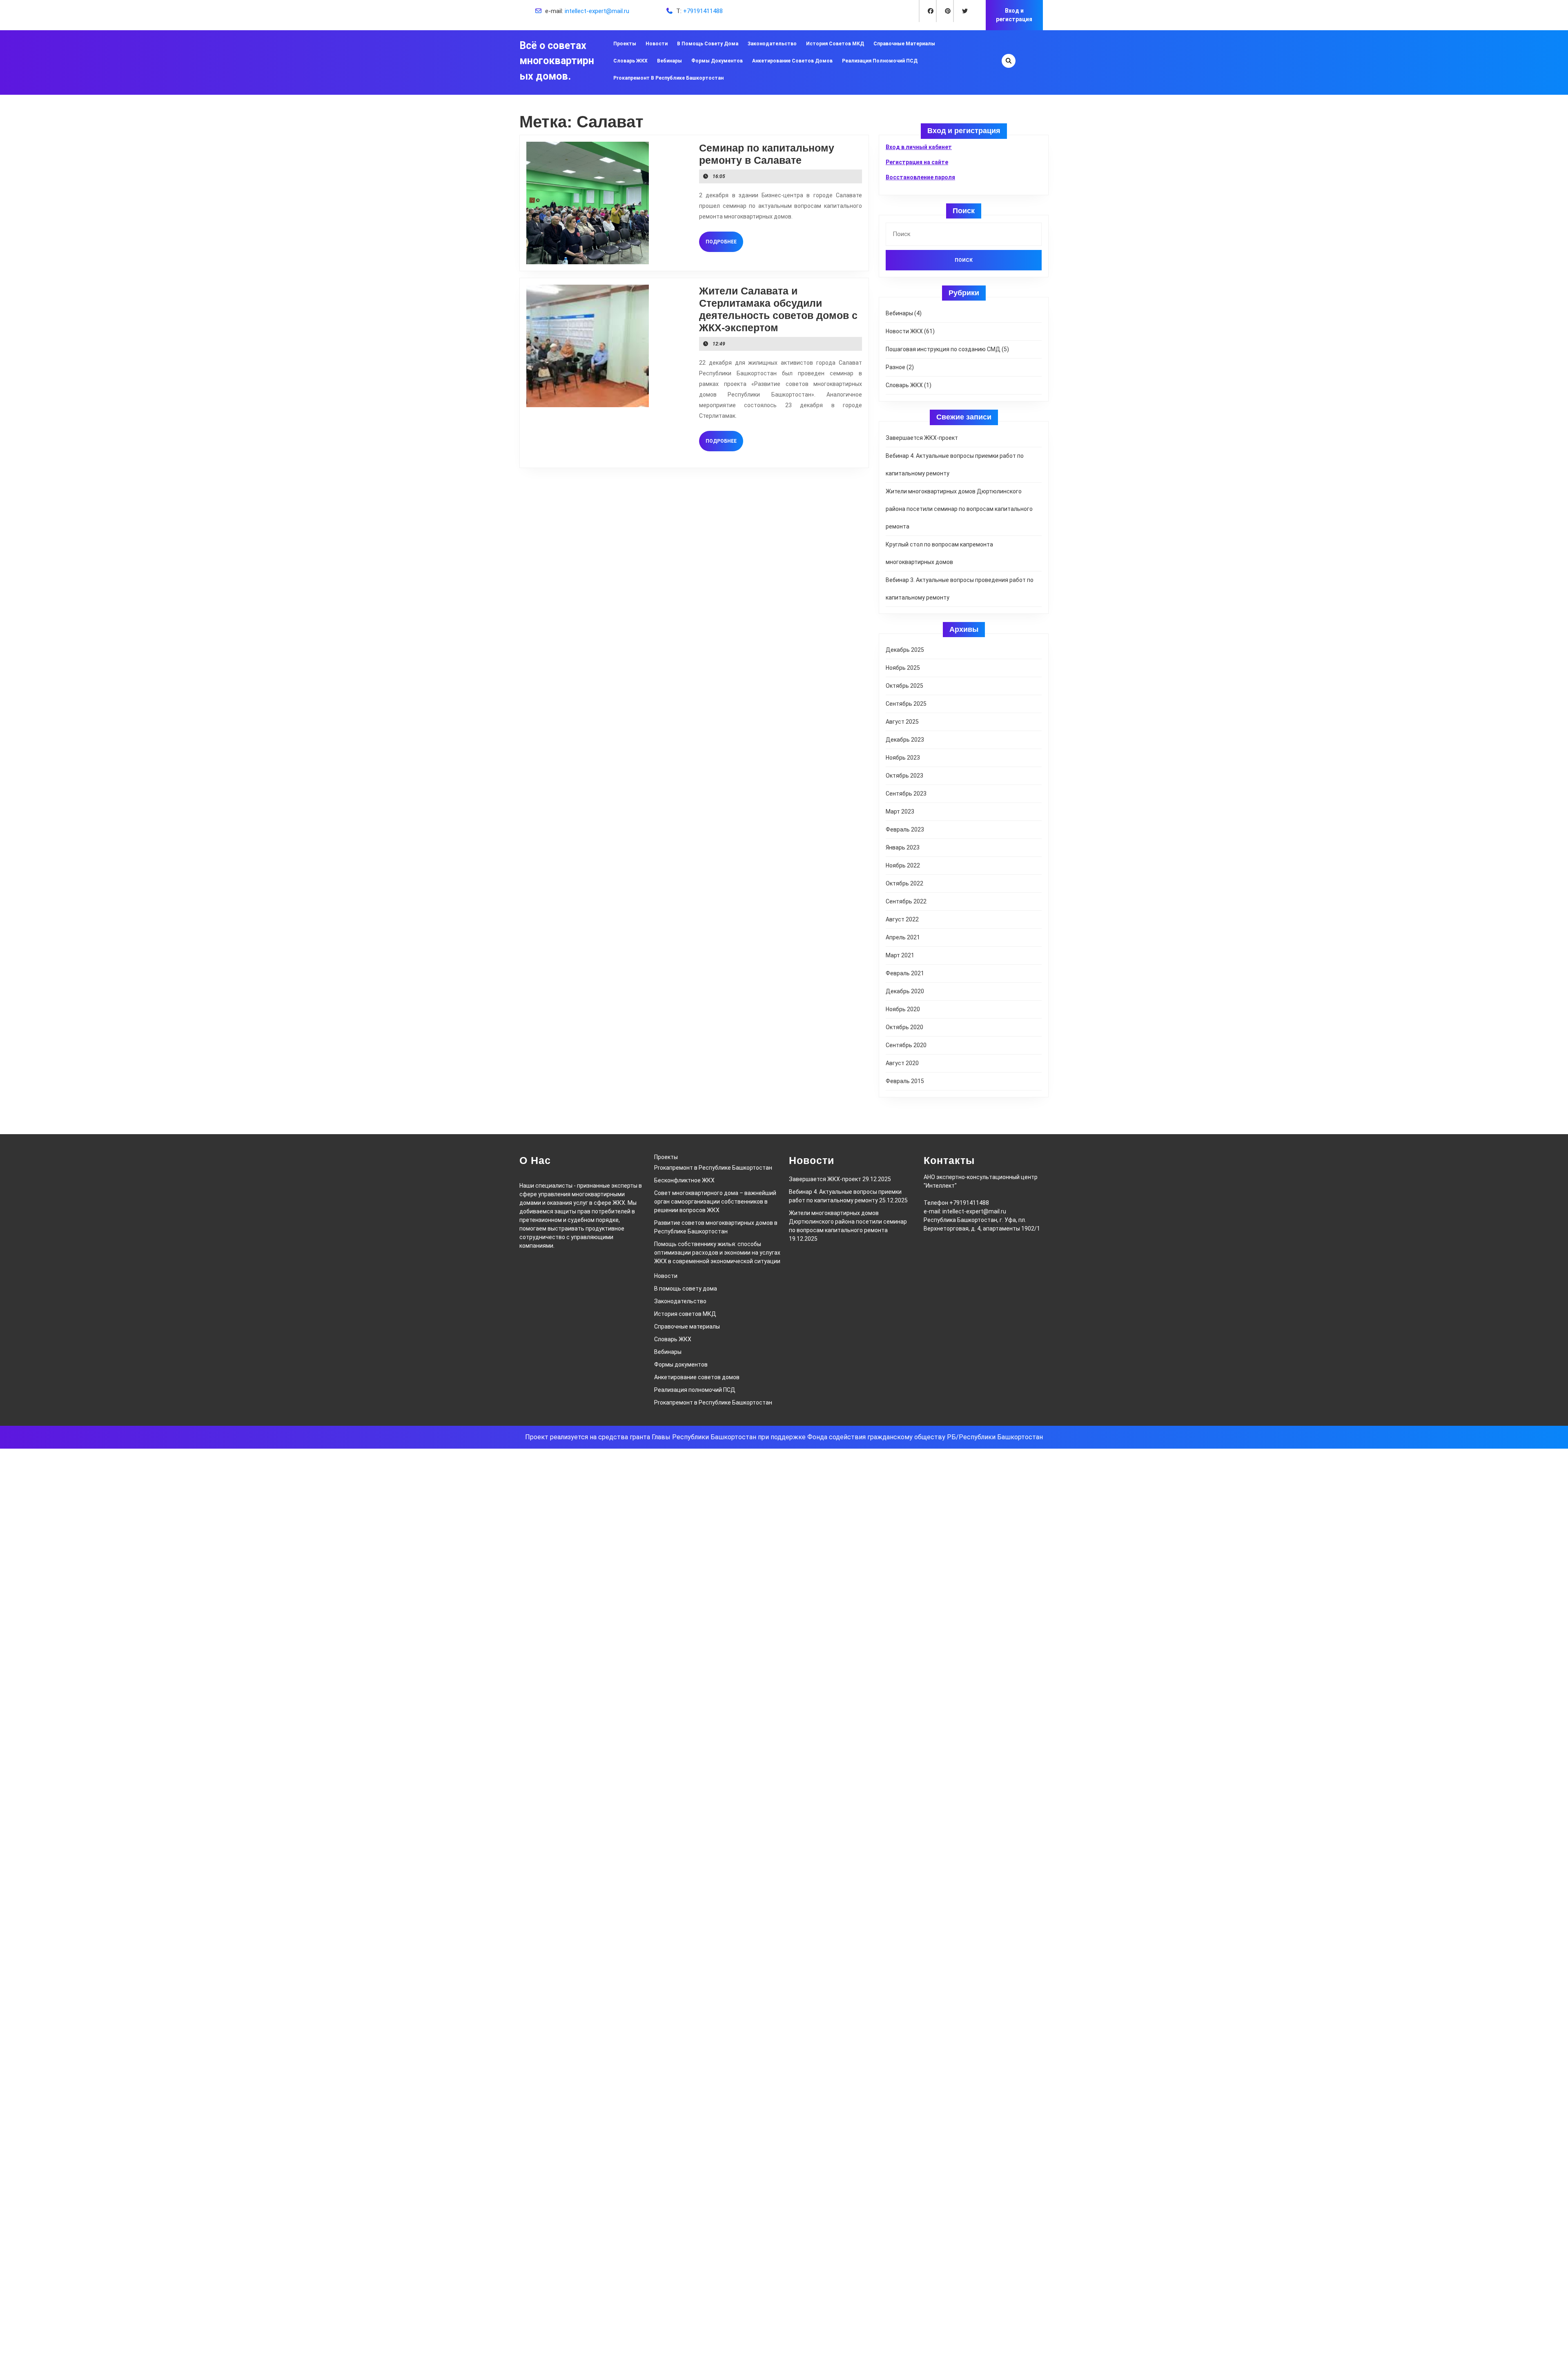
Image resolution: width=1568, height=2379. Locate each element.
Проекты (625, 44)
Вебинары (669, 61)
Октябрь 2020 (904, 1027)
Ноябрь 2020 (903, 1009)
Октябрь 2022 (904, 883)
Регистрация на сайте (917, 162)
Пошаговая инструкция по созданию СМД (943, 349)
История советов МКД (835, 44)
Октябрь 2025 (904, 686)
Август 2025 (902, 722)
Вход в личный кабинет (919, 147)
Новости (657, 44)
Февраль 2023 (905, 829)
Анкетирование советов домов (792, 61)
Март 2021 (900, 955)
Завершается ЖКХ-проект (922, 438)
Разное (895, 367)
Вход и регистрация (1014, 15)
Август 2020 (902, 1063)
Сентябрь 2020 (906, 1045)
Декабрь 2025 (905, 650)
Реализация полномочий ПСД (880, 61)
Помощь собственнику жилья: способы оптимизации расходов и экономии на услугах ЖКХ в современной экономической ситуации (717, 1253)
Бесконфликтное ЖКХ (684, 1180)
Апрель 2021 (903, 937)
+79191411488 (703, 11)
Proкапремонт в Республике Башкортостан (668, 78)
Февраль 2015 (905, 1081)
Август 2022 (902, 919)
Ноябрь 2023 (903, 758)
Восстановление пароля (920, 177)
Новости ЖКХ (904, 331)
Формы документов (717, 61)
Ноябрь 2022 (903, 865)
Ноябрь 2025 (903, 668)
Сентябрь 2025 (906, 704)
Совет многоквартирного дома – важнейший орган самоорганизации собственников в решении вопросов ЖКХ (715, 1202)
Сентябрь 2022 (906, 901)
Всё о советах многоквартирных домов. (557, 61)
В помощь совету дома (708, 44)
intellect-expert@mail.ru (597, 11)
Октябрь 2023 (904, 776)
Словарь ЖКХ (630, 61)
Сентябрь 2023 (906, 794)
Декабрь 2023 (905, 740)
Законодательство (772, 44)
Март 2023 (900, 812)
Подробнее (724, 242)
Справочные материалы (904, 44)
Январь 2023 (903, 847)
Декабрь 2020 (905, 991)
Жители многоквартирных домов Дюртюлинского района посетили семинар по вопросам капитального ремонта (959, 509)
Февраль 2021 (905, 973)
